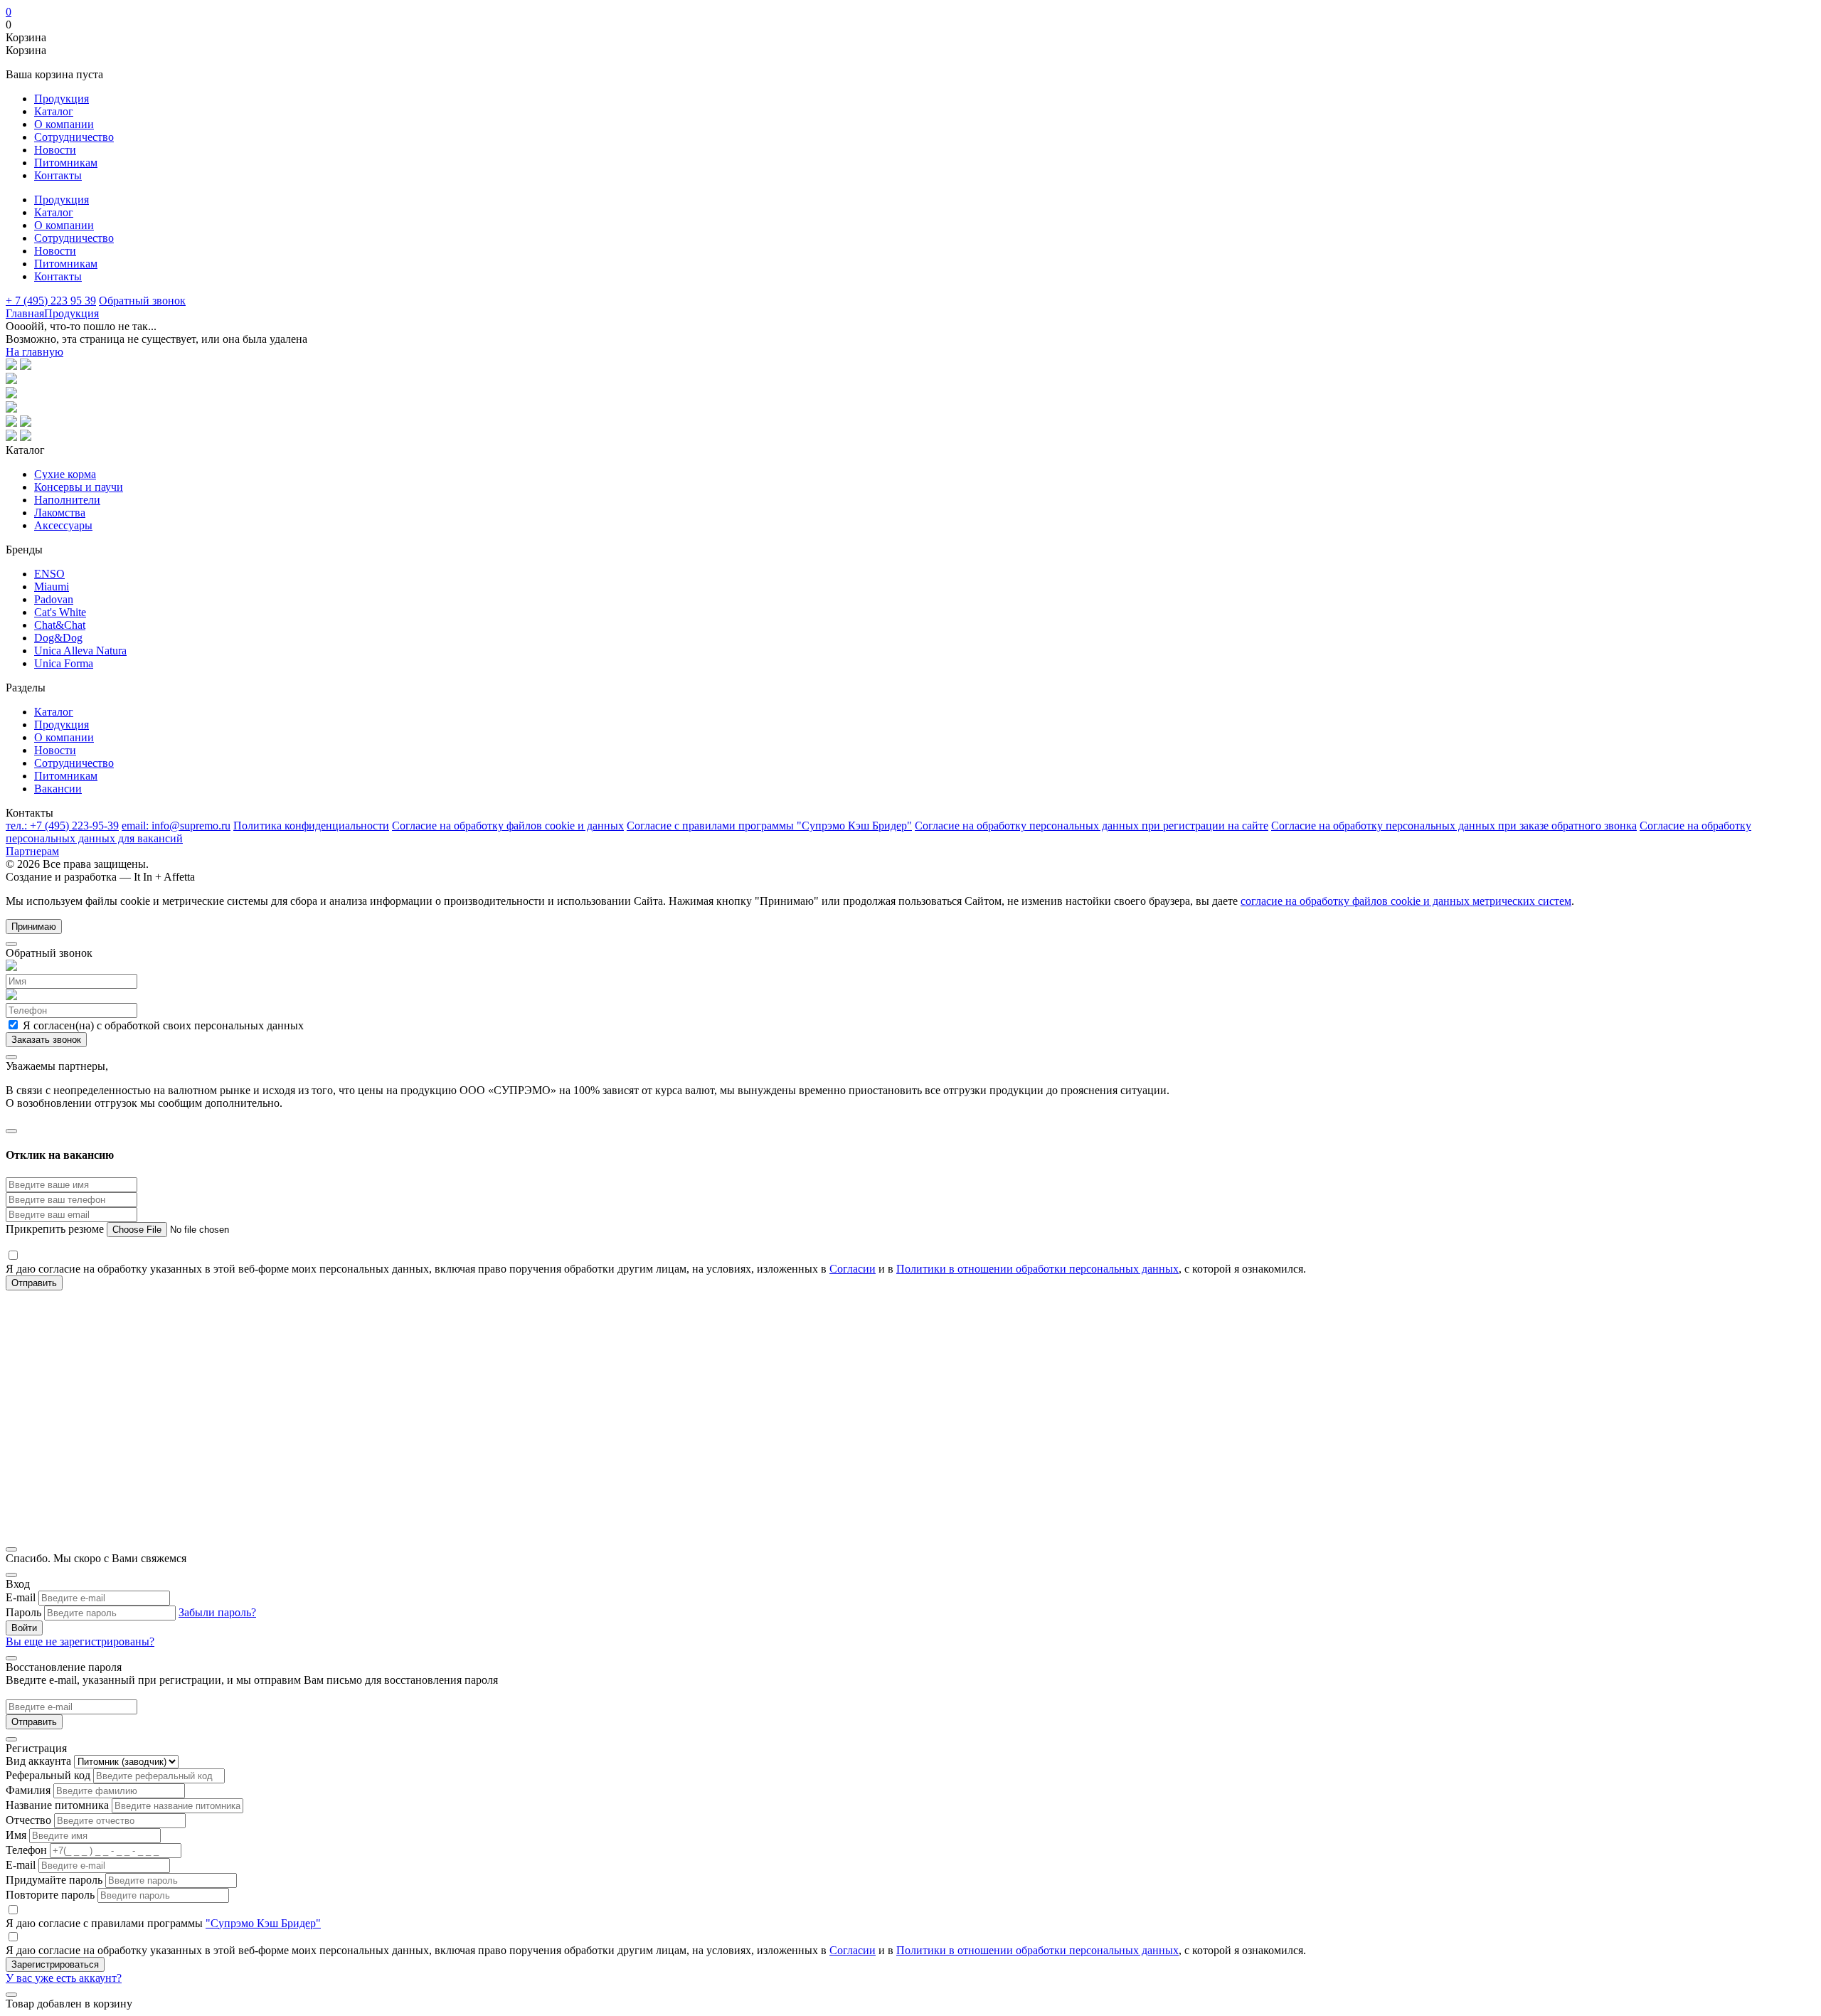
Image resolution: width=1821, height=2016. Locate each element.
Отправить (34, 1722)
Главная (25, 313)
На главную (34, 352)
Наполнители (67, 500)
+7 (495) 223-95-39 (62, 826)
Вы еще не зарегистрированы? (80, 1641)
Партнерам (32, 851)
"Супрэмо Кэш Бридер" (263, 1923)
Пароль (23, 1612)
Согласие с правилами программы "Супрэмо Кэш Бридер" (769, 826)
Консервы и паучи (79, 487)
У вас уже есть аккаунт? (64, 1978)
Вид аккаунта (38, 1761)
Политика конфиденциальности (311, 826)
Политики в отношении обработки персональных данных (1037, 1269)
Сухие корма (65, 474)
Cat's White (60, 612)
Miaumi (52, 587)
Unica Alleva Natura (80, 651)
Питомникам (66, 163)
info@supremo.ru (176, 826)
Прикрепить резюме (56, 1229)
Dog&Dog (58, 638)
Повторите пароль (50, 1895)
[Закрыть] (11, 944)
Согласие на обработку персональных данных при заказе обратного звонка (1454, 826)
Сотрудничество (74, 137)
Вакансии (58, 789)
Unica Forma (64, 663)
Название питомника (57, 1805)
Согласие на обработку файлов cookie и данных (508, 826)
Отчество (28, 1820)
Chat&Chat (60, 625)
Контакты (58, 175)
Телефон (26, 1850)
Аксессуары (63, 525)
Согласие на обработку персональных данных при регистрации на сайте (1092, 826)
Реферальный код (48, 1775)
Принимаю (34, 927)
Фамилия (28, 1790)
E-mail (21, 1597)
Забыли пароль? (217, 1612)
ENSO (49, 574)
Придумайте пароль (54, 1880)
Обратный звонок (142, 301)
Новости (55, 150)
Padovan (54, 599)
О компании (64, 124)
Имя (16, 1835)
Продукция (62, 99)
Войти (24, 1628)
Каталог (54, 111)
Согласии (853, 1269)
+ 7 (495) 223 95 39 (51, 301)
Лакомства (60, 513)
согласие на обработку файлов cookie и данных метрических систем (1406, 901)
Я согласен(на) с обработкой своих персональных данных (162, 1025)
